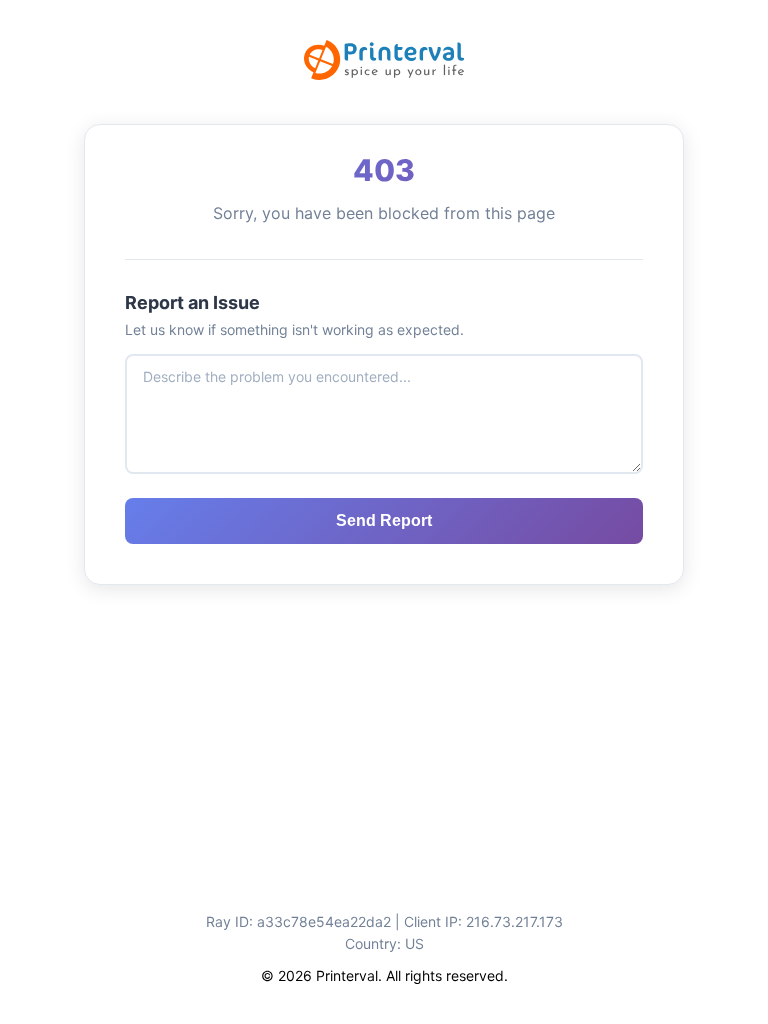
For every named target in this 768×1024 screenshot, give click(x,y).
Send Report (384, 520)
